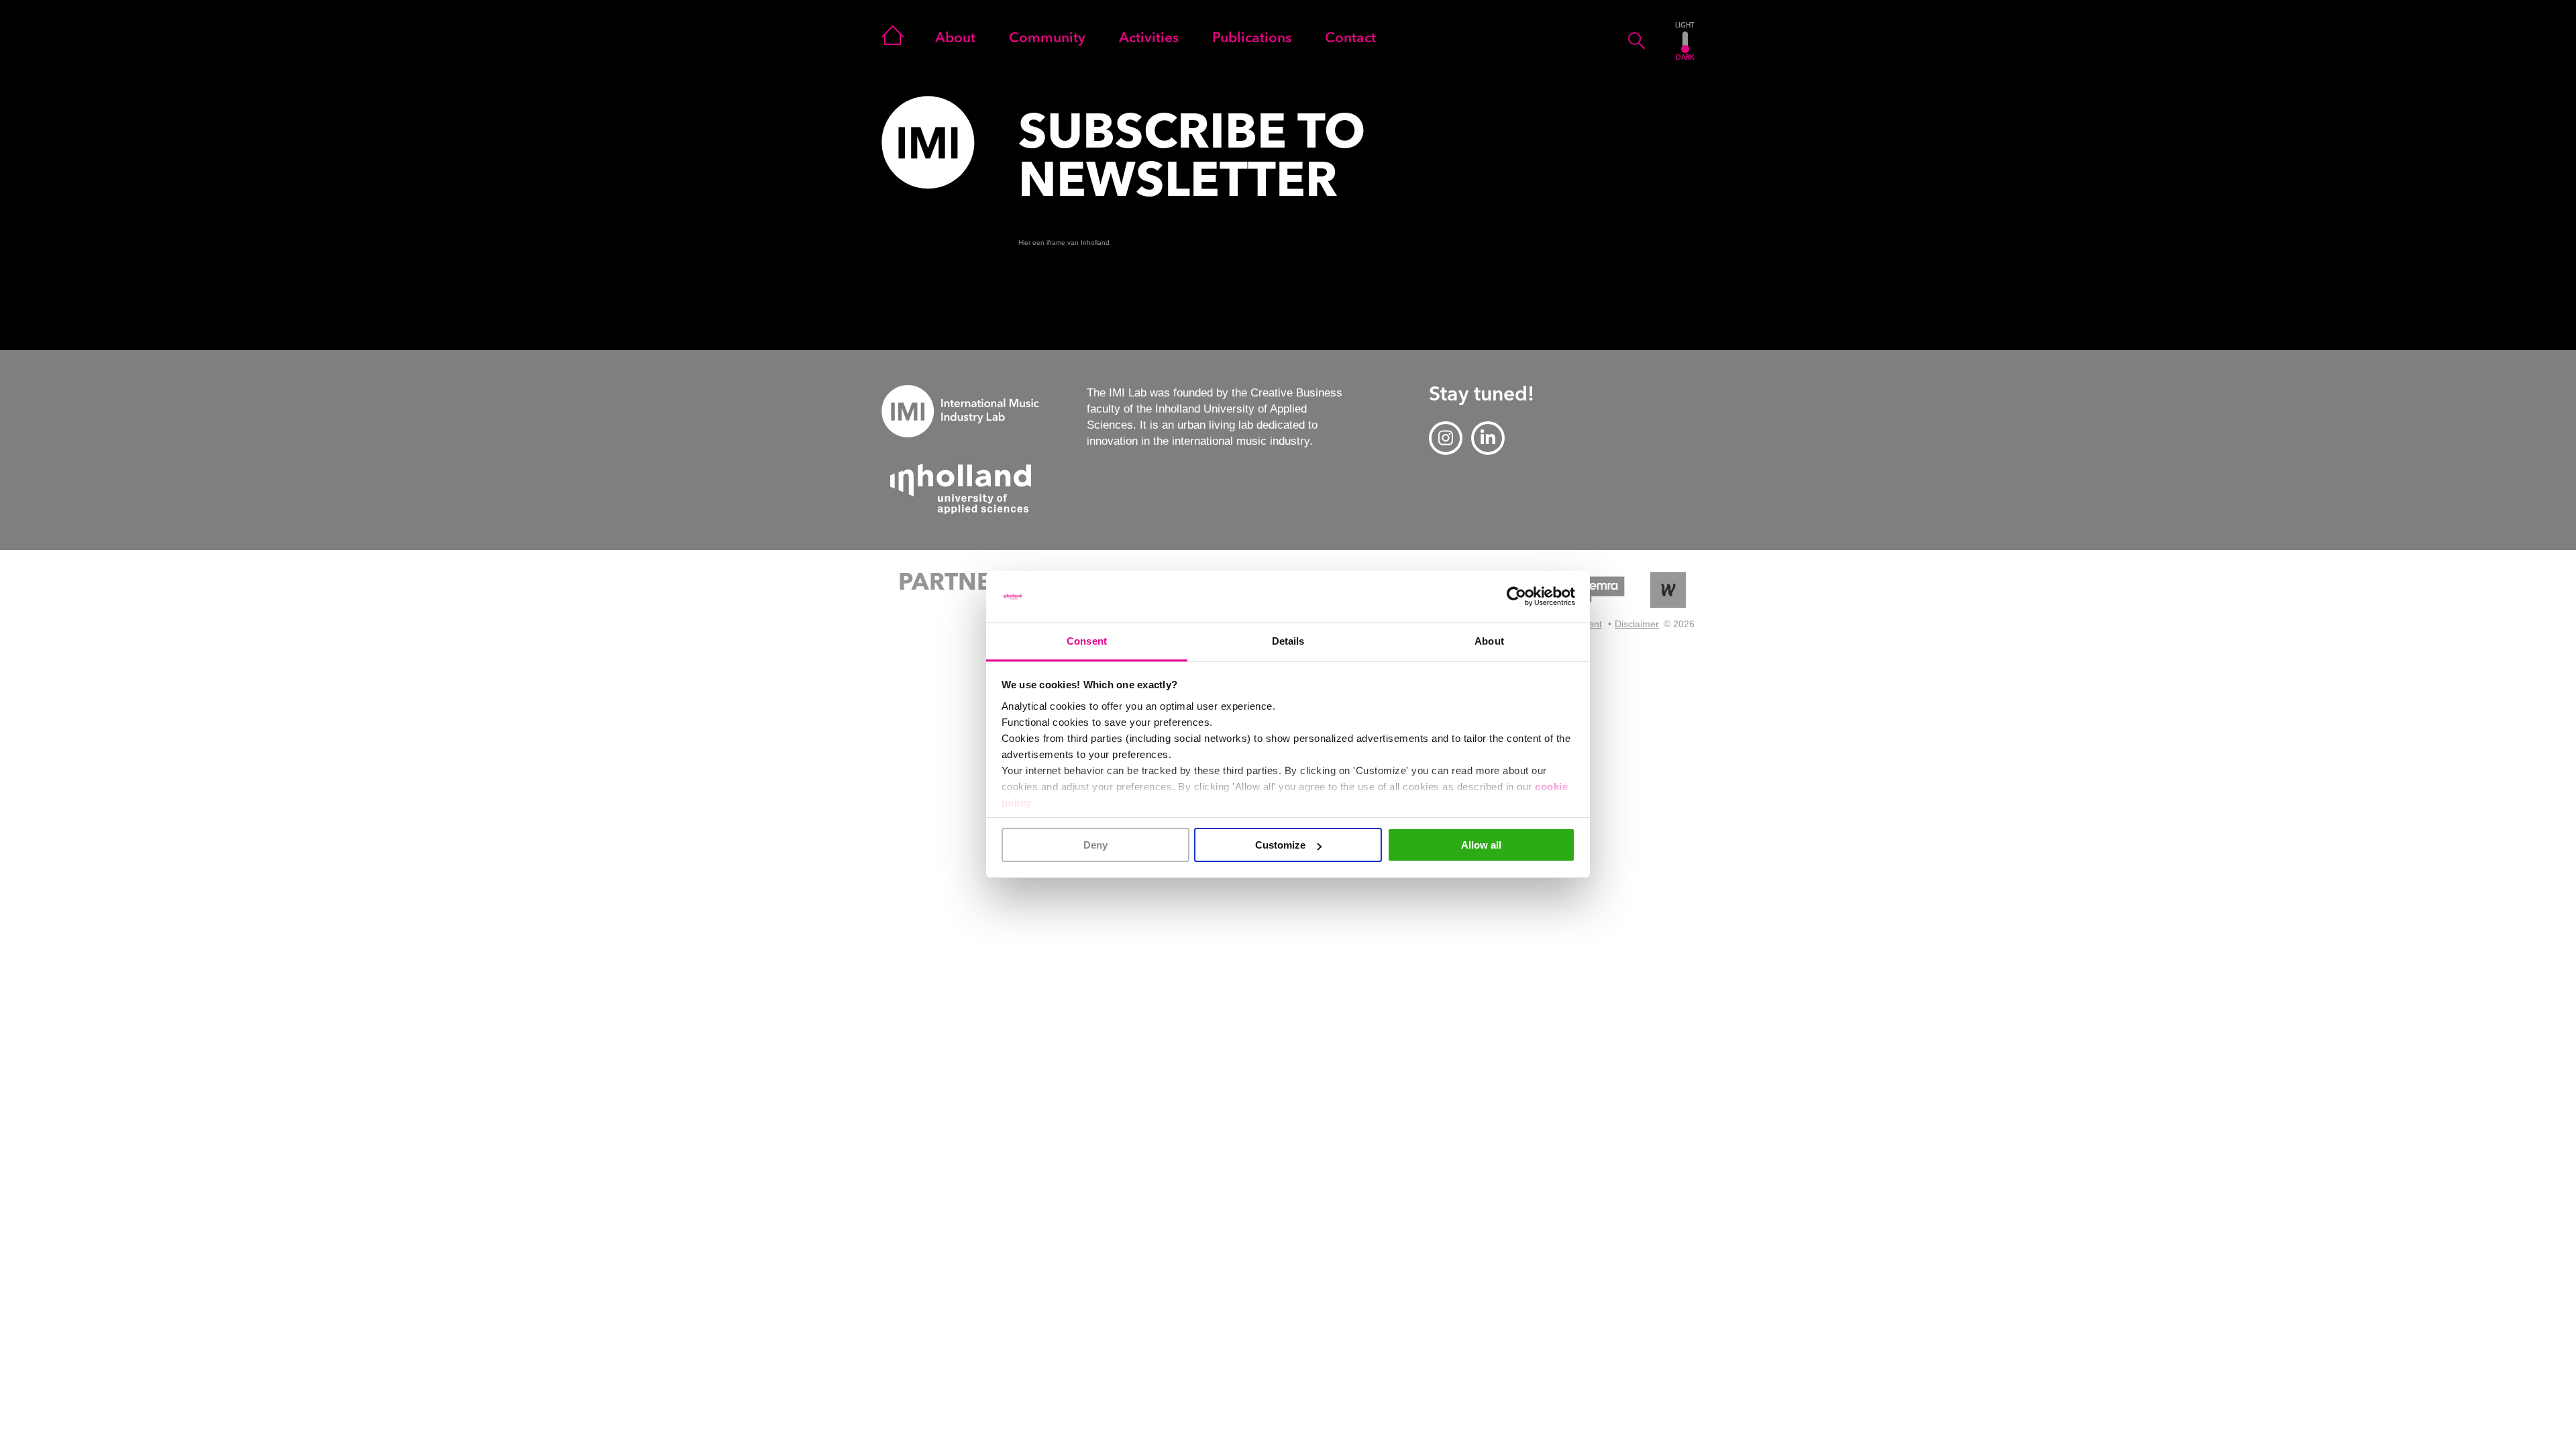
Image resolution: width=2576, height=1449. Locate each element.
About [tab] (1489, 641)
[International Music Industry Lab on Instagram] (1446, 438)
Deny (1095, 845)
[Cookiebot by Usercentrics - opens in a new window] (1516, 597)
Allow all (1481, 845)
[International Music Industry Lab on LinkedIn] (1488, 438)
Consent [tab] (1087, 641)
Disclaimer (1637, 624)
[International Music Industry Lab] (928, 143)
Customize (1280, 845)
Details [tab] (1288, 641)
